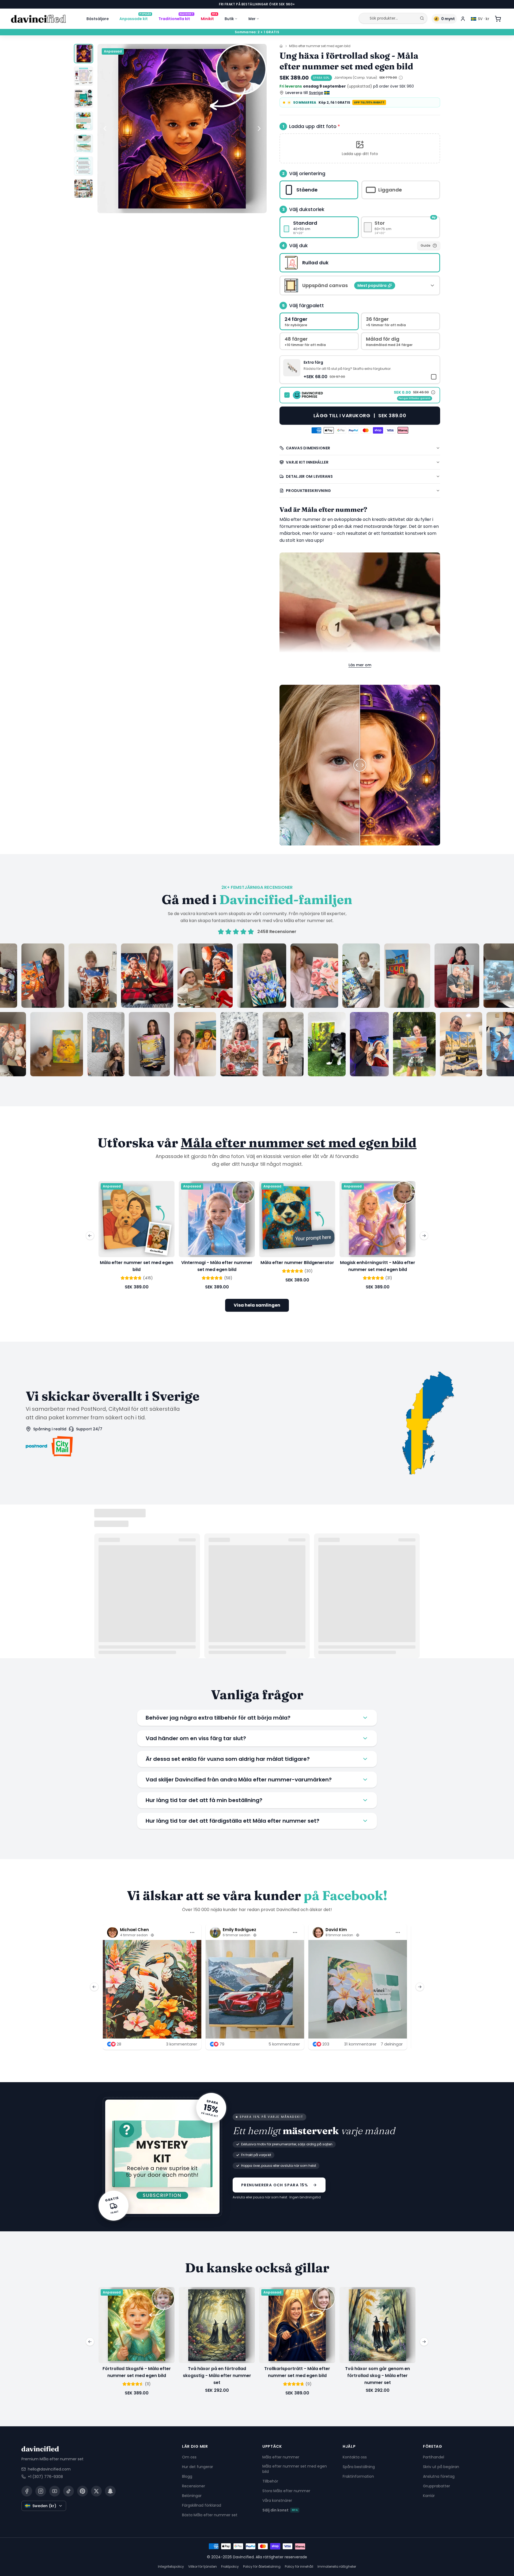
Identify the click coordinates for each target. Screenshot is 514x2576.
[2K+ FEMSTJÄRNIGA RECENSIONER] (257, 1010)
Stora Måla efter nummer (286, 2491)
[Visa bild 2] (84, 76)
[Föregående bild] (105, 129)
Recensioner (194, 2486)
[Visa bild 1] (84, 54)
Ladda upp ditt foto (315, 126)
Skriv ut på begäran (441, 2466)
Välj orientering (307, 173)
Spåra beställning (359, 2466)
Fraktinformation (358, 2476)
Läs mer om (360, 665)
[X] (96, 2491)
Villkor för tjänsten (203, 2566)
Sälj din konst (280, 2510)
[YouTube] (55, 2491)
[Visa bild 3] (84, 99)
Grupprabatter (436, 2486)
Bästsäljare (98, 19)
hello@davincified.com (49, 2469)
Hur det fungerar (198, 2466)
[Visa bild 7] (84, 189)
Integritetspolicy (171, 2566)
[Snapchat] (110, 2491)
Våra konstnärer (277, 2500)
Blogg (187, 2476)
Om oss (189, 2457)
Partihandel (434, 2457)
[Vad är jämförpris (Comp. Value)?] (401, 78)
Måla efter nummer (281, 2457)
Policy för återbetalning (262, 2566)
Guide (426, 245)
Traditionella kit (176, 18)
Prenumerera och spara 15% (275, 2185)
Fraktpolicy (230, 2566)
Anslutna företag (439, 2476)
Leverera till (304, 93)
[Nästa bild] (259, 129)
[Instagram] (41, 2491)
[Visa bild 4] (84, 121)
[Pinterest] (82, 2491)
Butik (229, 19)
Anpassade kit (135, 18)
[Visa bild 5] (84, 144)
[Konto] (463, 19)
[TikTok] (69, 2491)
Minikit (209, 18)
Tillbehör (270, 2481)
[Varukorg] (498, 19)
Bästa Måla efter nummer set (210, 2515)
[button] (360, 148)
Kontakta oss (355, 2457)
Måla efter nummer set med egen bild (320, 46)
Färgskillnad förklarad (202, 2505)
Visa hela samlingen (257, 1305)
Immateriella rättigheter (337, 2566)
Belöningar (192, 2495)
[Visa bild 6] (84, 166)
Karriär (429, 2495)
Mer (252, 19)
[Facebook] (27, 2491)
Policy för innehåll (299, 2566)
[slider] (360, 765)
